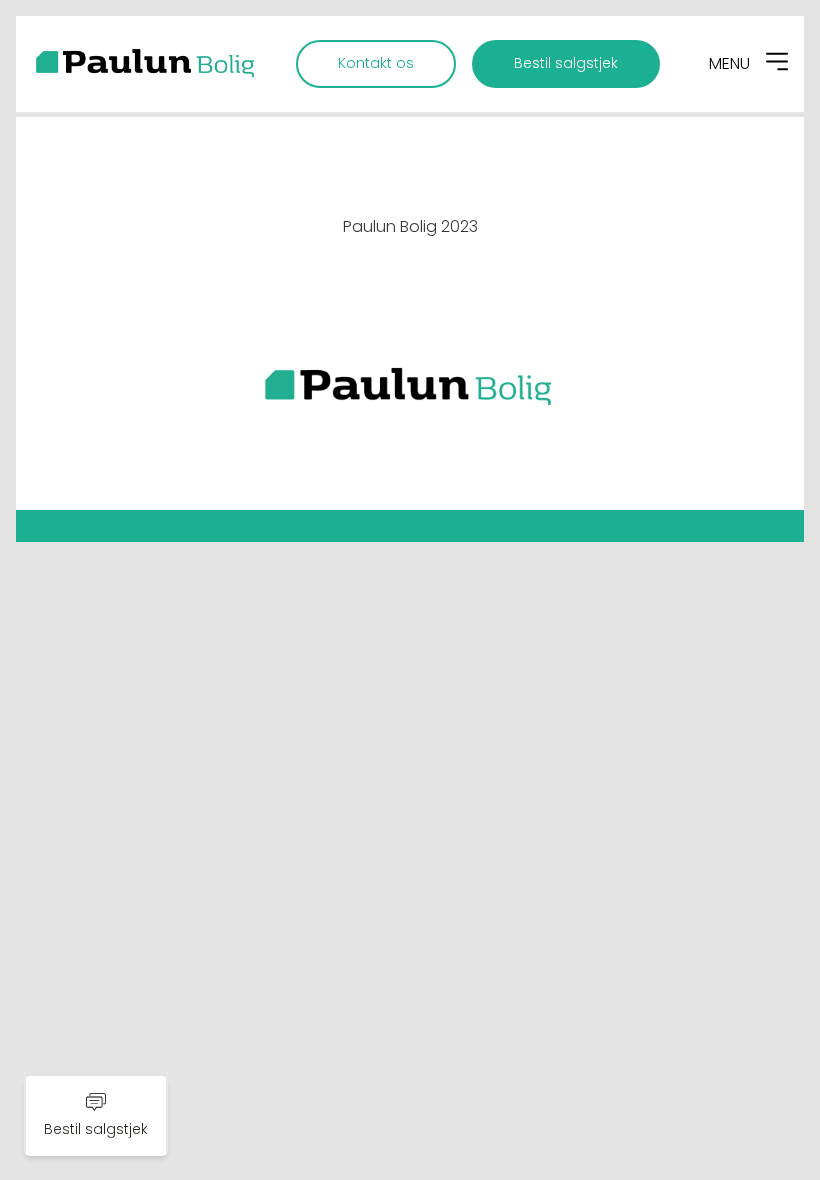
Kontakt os (376, 63)
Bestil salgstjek (566, 63)
